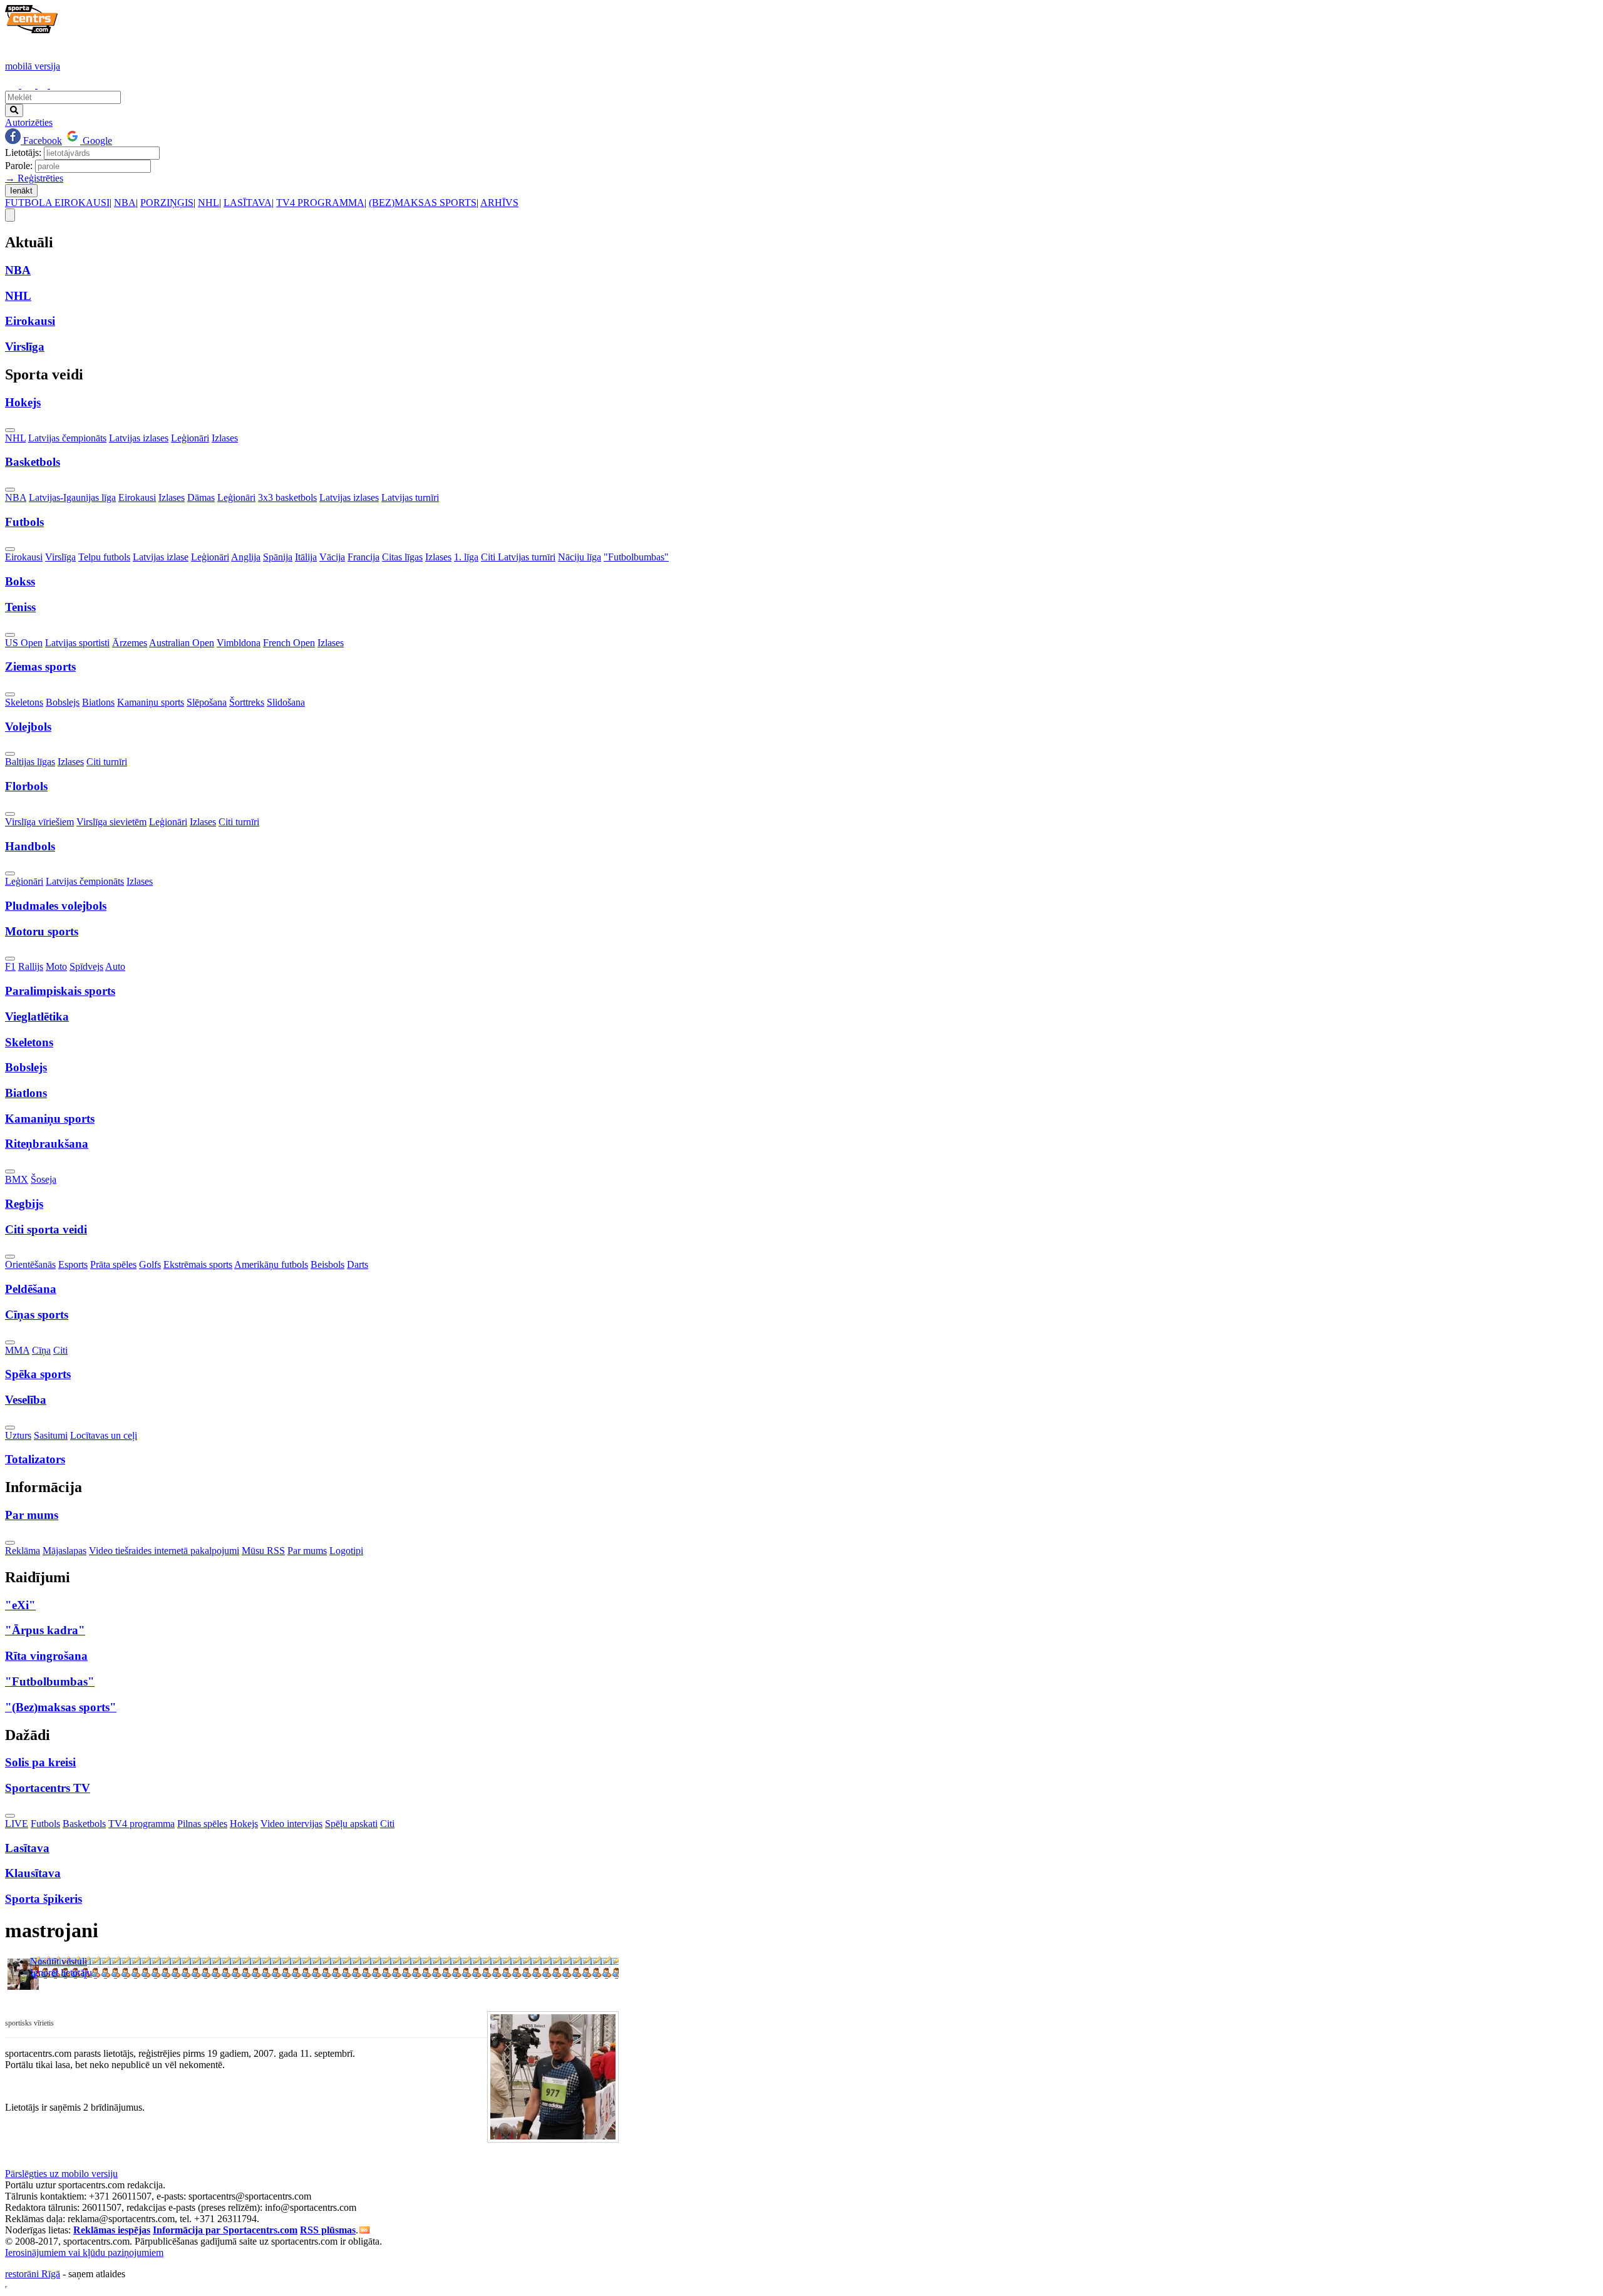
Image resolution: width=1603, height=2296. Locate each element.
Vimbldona (239, 643)
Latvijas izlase (161, 557)
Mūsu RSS (263, 1551)
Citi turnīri (107, 762)
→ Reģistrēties (34, 178)
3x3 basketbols (287, 497)
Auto (115, 966)
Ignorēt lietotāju (61, 1973)
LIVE (17, 1824)
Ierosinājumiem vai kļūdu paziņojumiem (84, 2252)
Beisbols (327, 1264)
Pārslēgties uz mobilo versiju (61, 2174)
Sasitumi (51, 1435)
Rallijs (31, 966)
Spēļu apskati (351, 1824)
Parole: (19, 166)
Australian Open (182, 643)
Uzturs (18, 1435)
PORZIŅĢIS (167, 203)
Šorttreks (247, 702)
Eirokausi (137, 497)
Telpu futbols (104, 557)
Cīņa (41, 1350)
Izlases (225, 438)
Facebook (41, 141)
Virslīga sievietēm (111, 822)
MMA (17, 1350)
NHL (209, 203)
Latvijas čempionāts (67, 438)
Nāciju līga (580, 557)
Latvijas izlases (139, 438)
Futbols (45, 1824)
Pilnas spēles (202, 1824)
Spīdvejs (86, 966)
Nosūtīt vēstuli (59, 1961)
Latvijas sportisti (77, 643)
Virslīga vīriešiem (39, 822)
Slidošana (286, 702)
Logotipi (346, 1551)
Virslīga (60, 557)
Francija (363, 557)
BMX (17, 1179)
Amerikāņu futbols (271, 1264)
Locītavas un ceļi (104, 1435)
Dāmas (201, 497)
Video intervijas (291, 1824)
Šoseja (44, 1179)
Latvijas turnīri (410, 497)
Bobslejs (63, 702)
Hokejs (244, 1824)
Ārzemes (130, 643)
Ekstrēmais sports (198, 1264)
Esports (73, 1264)
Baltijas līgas (30, 762)
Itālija (306, 557)
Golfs (150, 1264)
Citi (60, 1350)
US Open (24, 643)
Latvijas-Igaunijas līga (72, 497)
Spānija (278, 557)
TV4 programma (142, 1824)
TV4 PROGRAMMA (320, 203)
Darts (358, 1264)
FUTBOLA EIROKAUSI (57, 203)
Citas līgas (402, 557)
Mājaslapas (64, 1551)
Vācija (332, 557)
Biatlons (98, 702)
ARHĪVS (499, 203)
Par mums (307, 1551)
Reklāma (23, 1551)
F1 (10, 966)
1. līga (466, 557)
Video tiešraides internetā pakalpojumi (164, 1551)
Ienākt (21, 191)
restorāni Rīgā (33, 2274)
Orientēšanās (30, 1264)
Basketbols (84, 1824)
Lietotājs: (23, 152)
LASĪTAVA (248, 203)
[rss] (364, 2230)
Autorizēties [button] (29, 122)
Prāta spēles (113, 1264)
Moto (56, 966)
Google (96, 141)
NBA (125, 203)
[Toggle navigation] (10, 215)
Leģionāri (190, 438)
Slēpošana (207, 702)
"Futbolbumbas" (636, 557)
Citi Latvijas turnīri (518, 557)
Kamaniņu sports (151, 702)
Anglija (246, 557)
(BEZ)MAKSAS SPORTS (423, 203)
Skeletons (24, 702)
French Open (289, 643)
